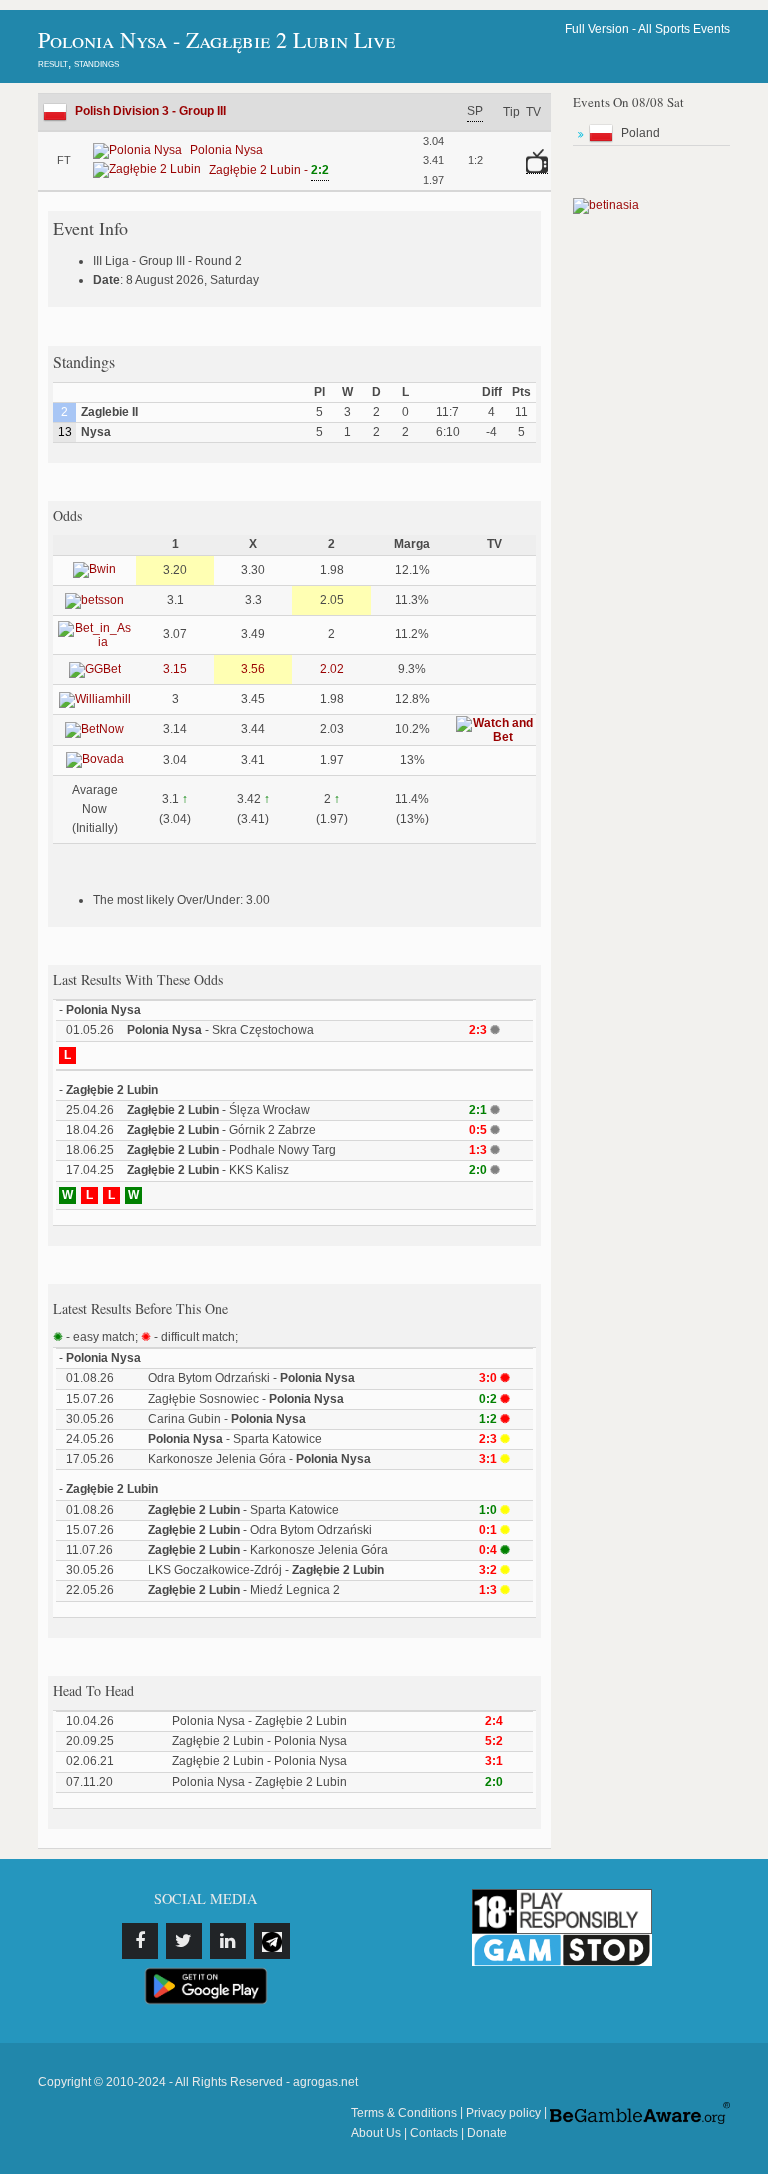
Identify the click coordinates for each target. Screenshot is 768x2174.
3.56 (253, 669)
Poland (640, 133)
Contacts (434, 2133)
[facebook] (140, 1941)
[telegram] (272, 1941)
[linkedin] (228, 1941)
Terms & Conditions (404, 2113)
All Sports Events (684, 29)
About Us (376, 2133)
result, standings (78, 63)
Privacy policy (503, 2113)
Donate (487, 2133)
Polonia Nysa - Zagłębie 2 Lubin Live (216, 39)
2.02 (332, 669)
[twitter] (184, 1941)
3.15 (175, 669)
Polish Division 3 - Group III (150, 111)
